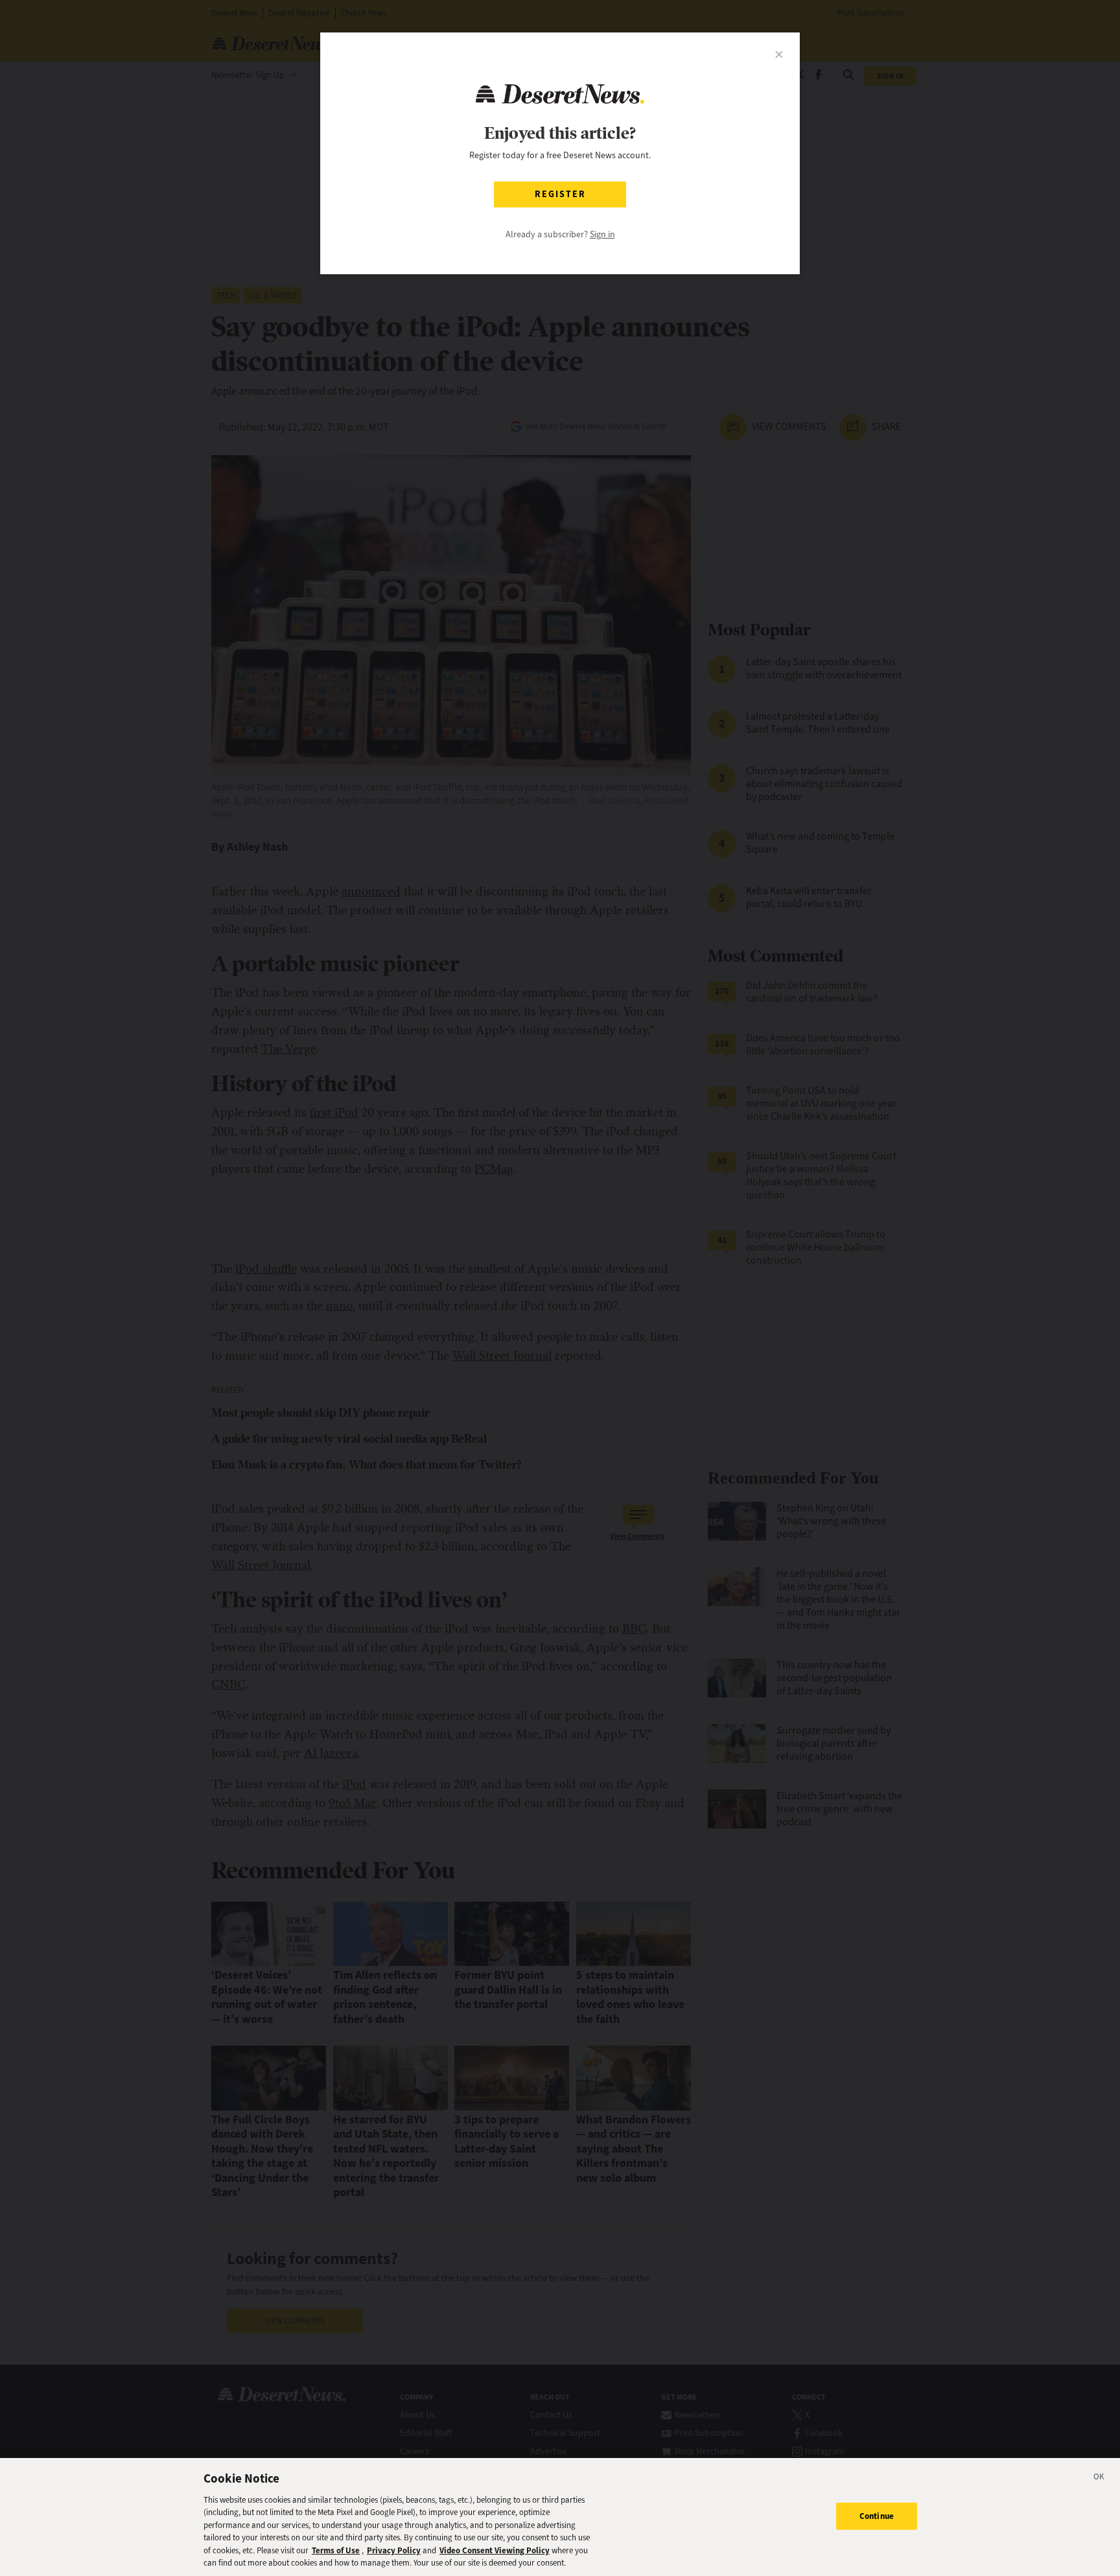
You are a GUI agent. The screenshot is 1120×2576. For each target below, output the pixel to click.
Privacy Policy (394, 2550)
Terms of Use (336, 2550)
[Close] (1099, 2479)
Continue (877, 2516)
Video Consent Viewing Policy (495, 2550)
